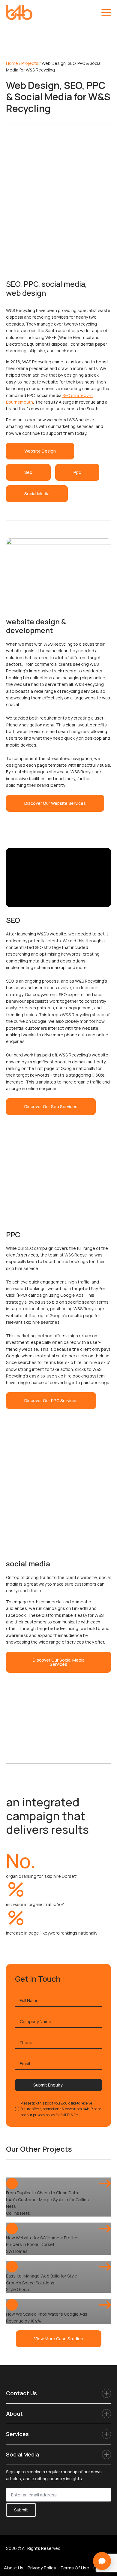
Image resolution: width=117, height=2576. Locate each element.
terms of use (75, 2568)
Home (12, 63)
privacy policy (42, 2568)
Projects (30, 63)
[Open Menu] (106, 13)
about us (14, 2568)
